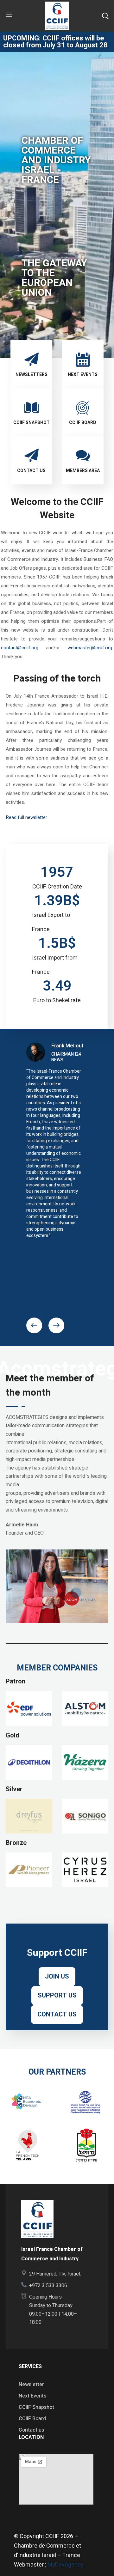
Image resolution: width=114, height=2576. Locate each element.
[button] (105, 16)
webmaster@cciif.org (90, 648)
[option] (57, 1143)
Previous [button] (34, 1325)
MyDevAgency (66, 2565)
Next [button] (56, 1325)
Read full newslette (26, 817)
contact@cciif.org (20, 648)
